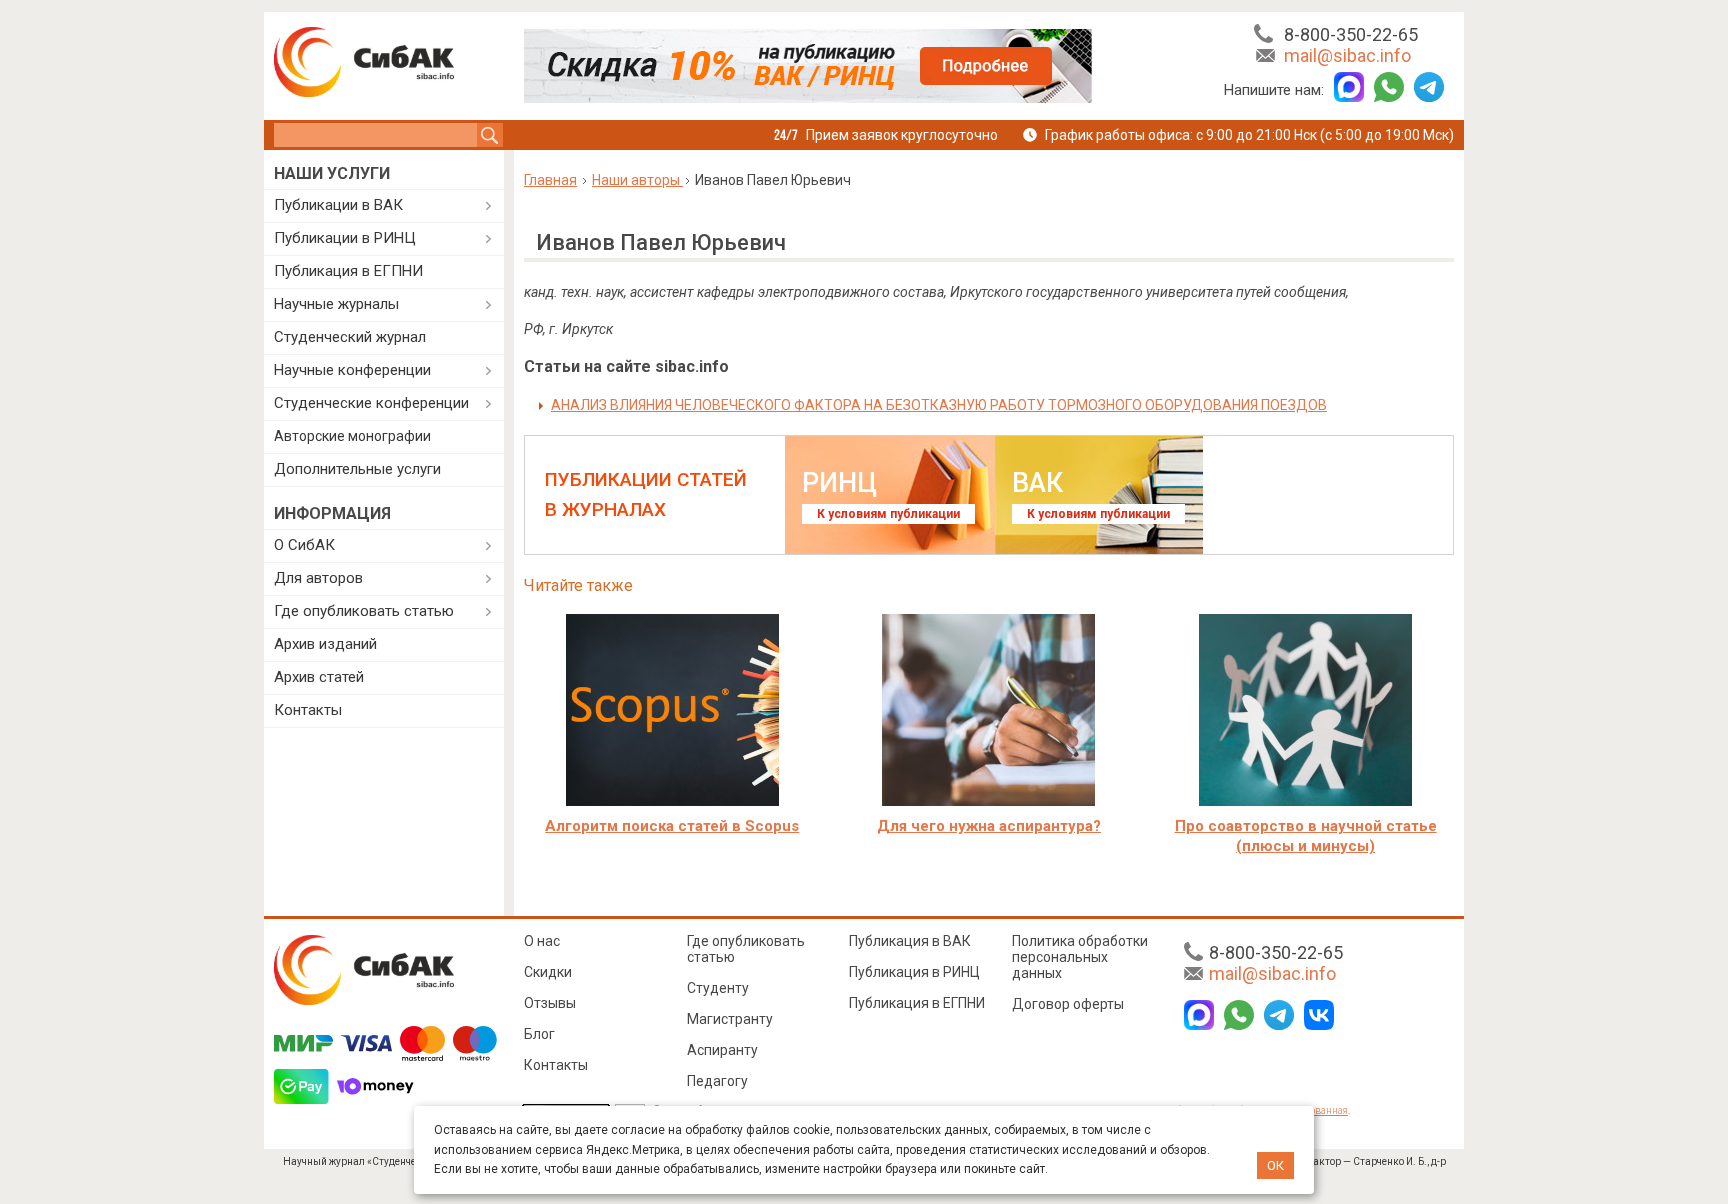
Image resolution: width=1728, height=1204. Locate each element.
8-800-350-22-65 (1351, 34)
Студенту (718, 988)
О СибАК (304, 545)
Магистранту (730, 1019)
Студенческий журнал (350, 337)
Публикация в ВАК (910, 941)
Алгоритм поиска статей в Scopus (672, 826)
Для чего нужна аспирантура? (989, 826)
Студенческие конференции (371, 403)
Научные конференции (352, 370)
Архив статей (319, 677)
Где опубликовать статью (364, 611)
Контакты (308, 710)
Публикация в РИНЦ (914, 972)
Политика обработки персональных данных (1080, 957)
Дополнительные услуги (357, 469)
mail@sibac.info (1347, 55)
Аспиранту (722, 1050)
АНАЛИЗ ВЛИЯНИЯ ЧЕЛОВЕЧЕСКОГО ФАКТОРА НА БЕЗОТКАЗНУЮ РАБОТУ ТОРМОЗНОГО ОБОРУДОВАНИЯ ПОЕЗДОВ (939, 405)
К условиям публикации (888, 514)
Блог (539, 1034)
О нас (542, 941)
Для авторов (318, 578)
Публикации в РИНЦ (345, 238)
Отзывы (550, 1003)
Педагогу (717, 1081)
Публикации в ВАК (338, 205)
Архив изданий (325, 644)
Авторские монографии (352, 436)
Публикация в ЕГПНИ (348, 271)
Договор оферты (1068, 1004)
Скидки (548, 972)
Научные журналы (336, 304)
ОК (1275, 1165)
